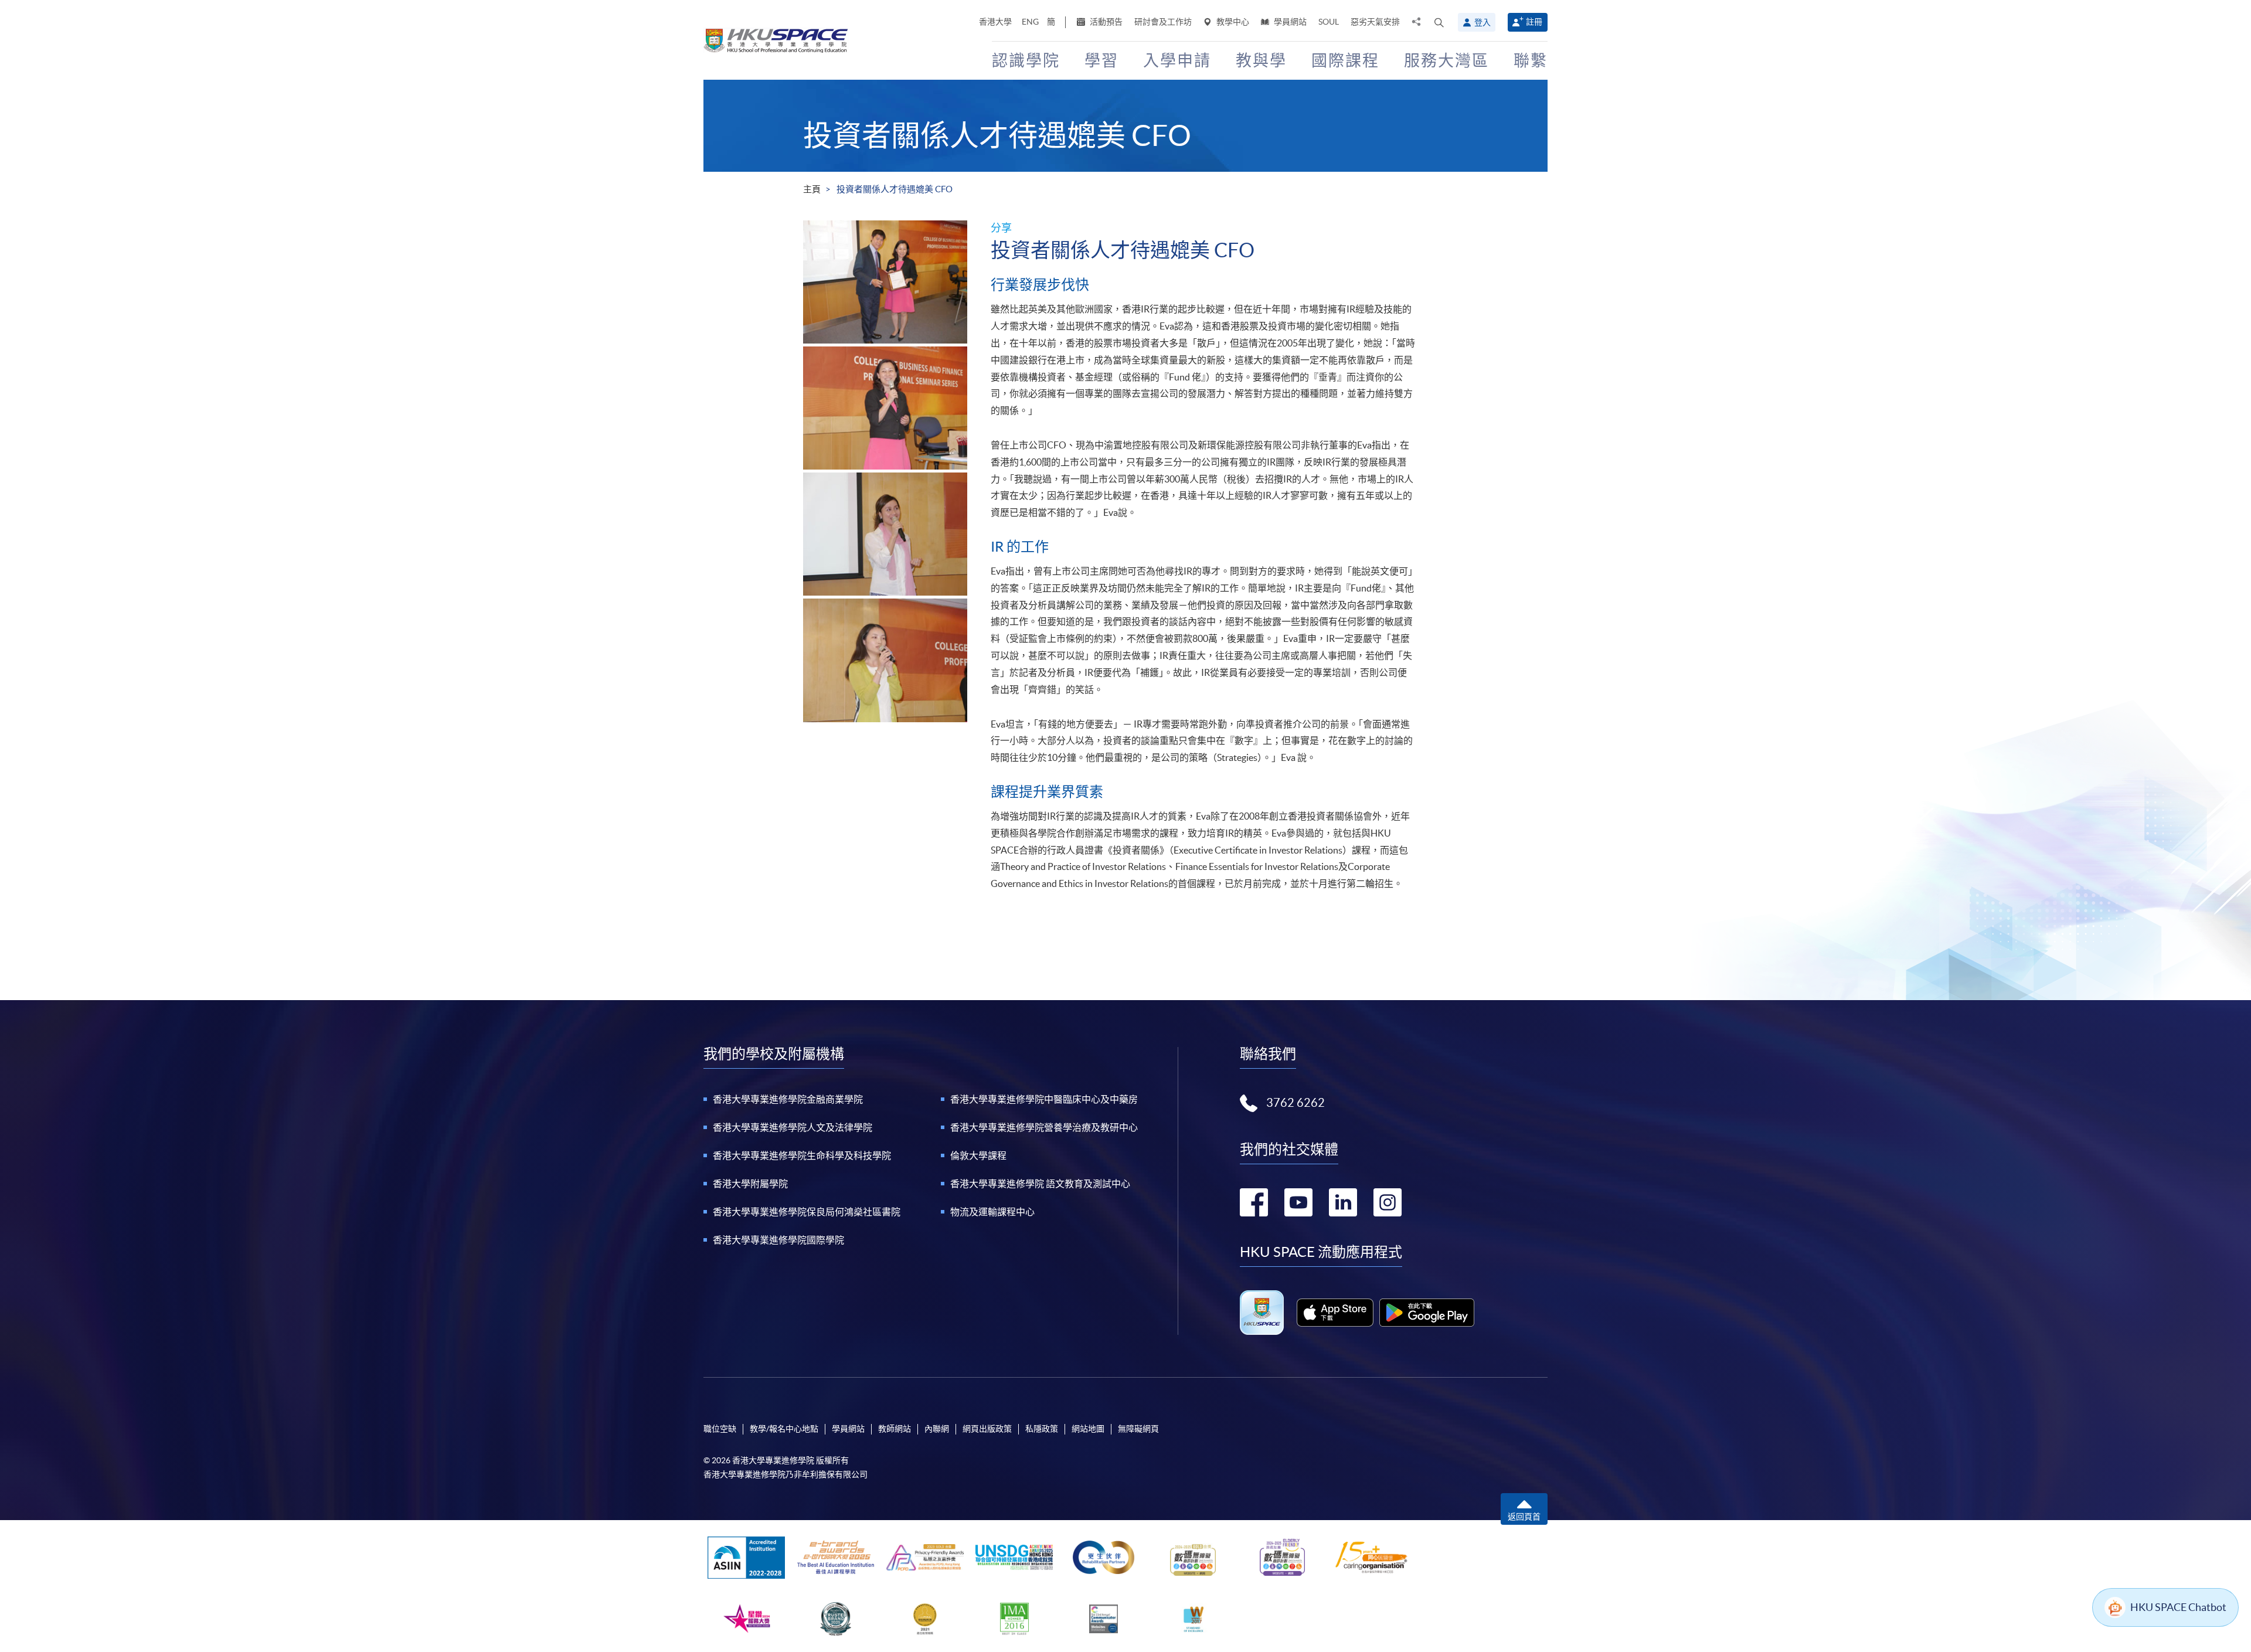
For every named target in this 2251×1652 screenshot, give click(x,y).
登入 (1482, 22)
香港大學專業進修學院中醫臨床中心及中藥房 (1044, 1099)
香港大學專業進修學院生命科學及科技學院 (802, 1155)
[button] (1439, 22)
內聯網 (937, 1429)
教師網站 (895, 1429)
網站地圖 (1088, 1429)
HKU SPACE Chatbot (2178, 1607)
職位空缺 (720, 1429)
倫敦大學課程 (978, 1155)
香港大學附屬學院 (750, 1184)
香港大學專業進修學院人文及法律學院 (793, 1127)
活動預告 (1105, 22)
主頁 (812, 189)
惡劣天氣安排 (1375, 22)
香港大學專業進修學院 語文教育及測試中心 (1040, 1184)
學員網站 (1289, 22)
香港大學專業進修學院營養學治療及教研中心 (1044, 1127)
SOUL (1329, 22)
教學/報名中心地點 (784, 1429)
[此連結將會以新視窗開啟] (1335, 1313)
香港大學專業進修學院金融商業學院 (788, 1099)
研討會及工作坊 (1163, 22)
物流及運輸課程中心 (992, 1212)
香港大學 (995, 22)
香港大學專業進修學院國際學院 (778, 1240)
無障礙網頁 (1138, 1429)
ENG (1030, 22)
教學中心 (1232, 22)
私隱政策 (1042, 1429)
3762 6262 (1295, 1103)
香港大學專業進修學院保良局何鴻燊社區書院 (807, 1212)
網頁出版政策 (987, 1429)
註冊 (1534, 22)
